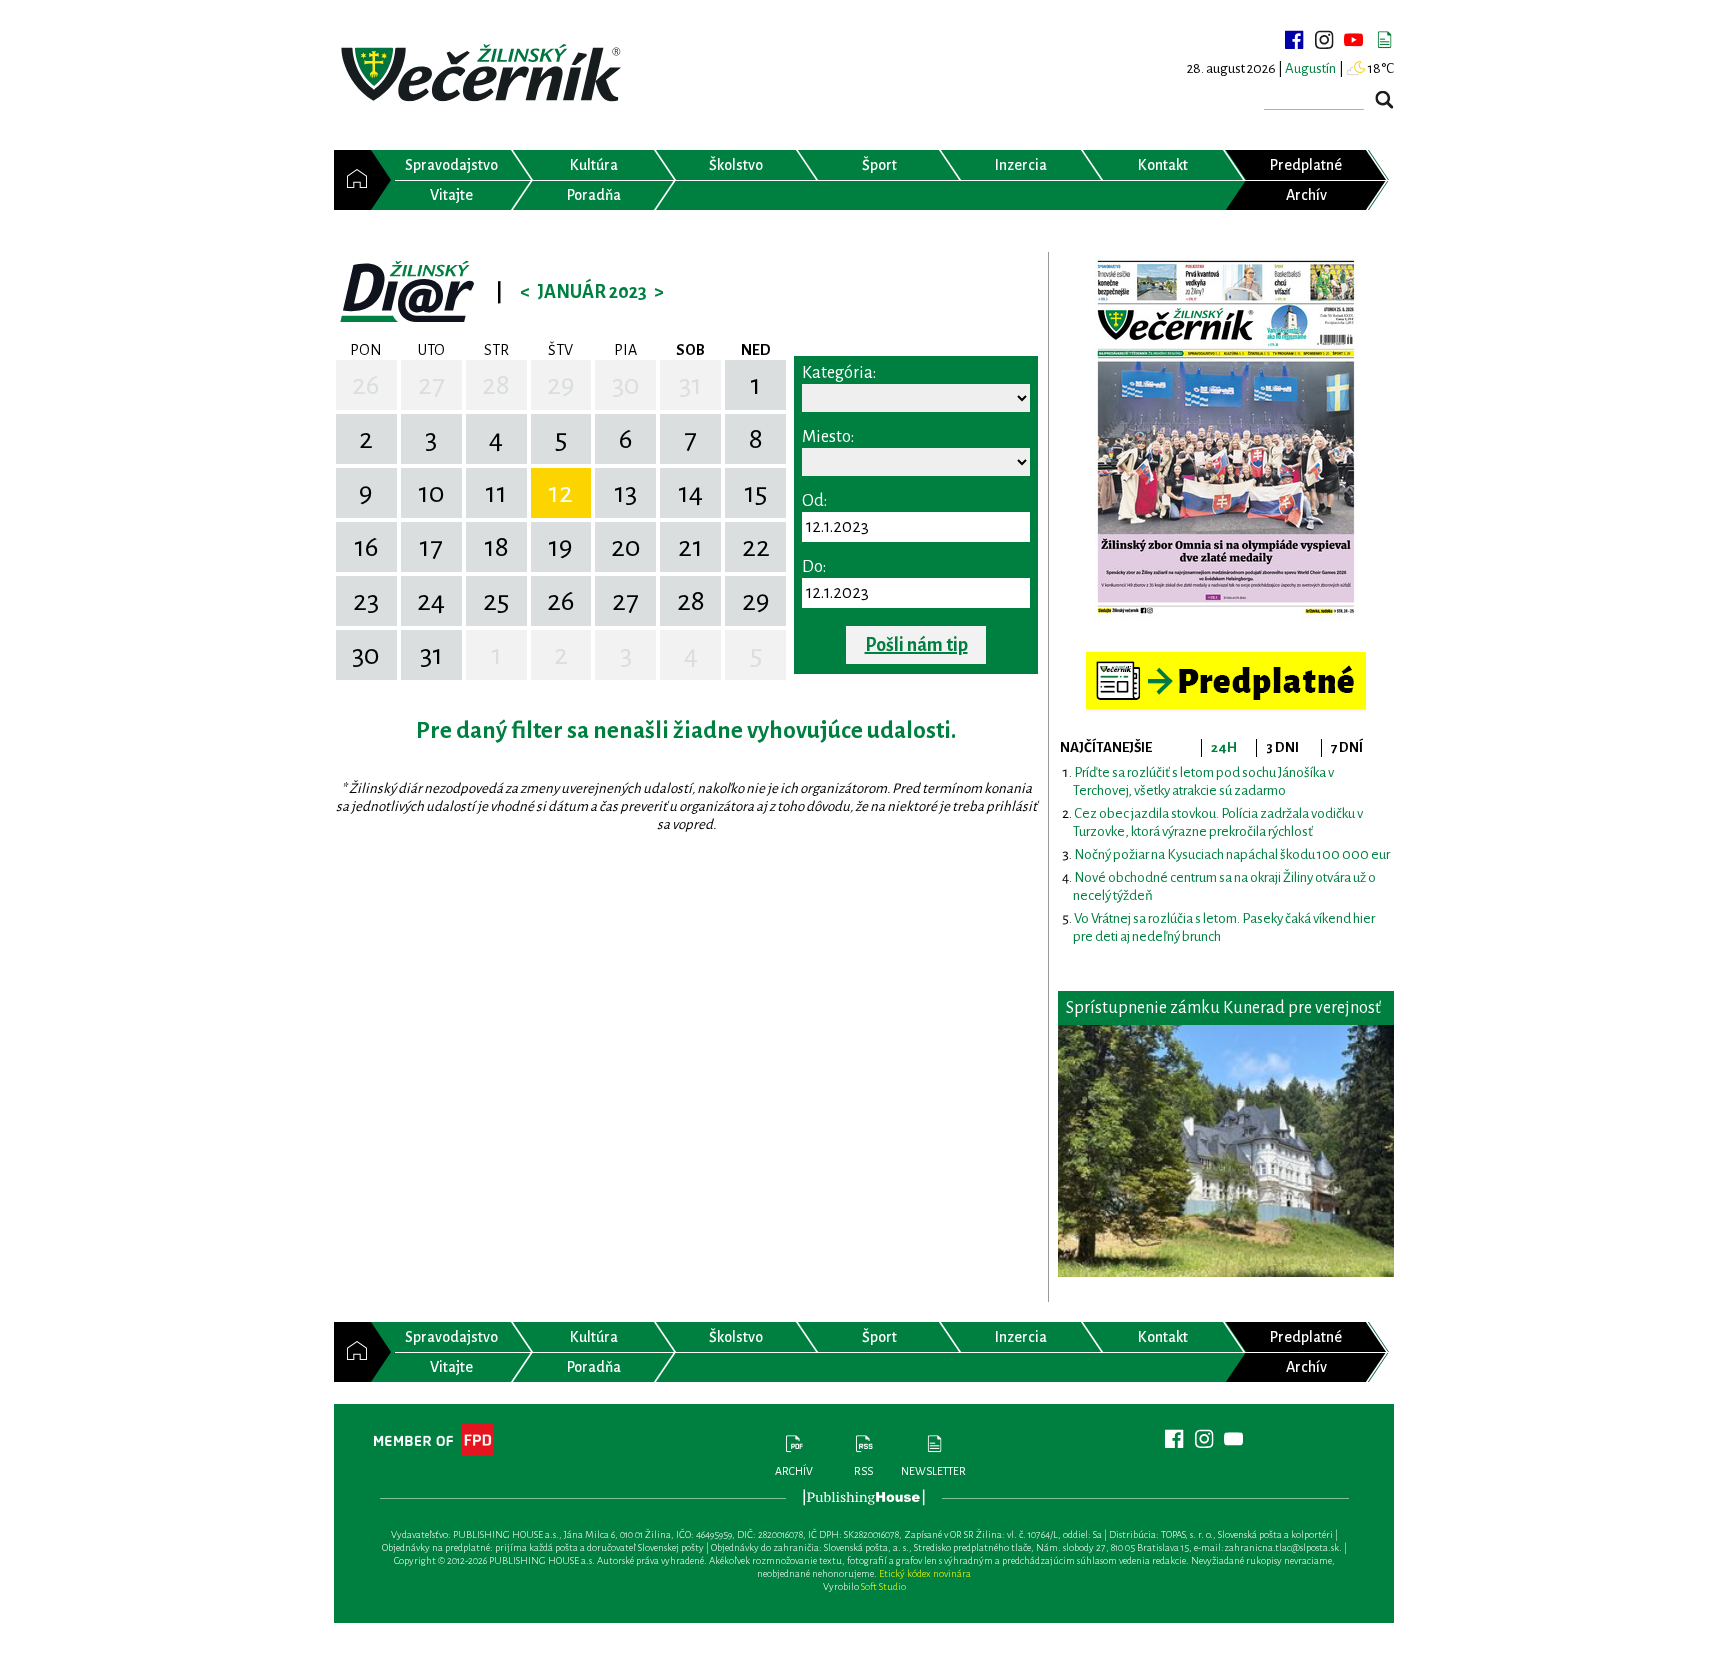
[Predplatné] (1226, 660)
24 (431, 601)
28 (496, 385)
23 (366, 601)
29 (561, 385)
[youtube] (1354, 40)
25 (496, 601)
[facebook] (1294, 40)
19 (560, 547)
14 (690, 493)
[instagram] (1324, 40)
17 (431, 547)
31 (690, 385)
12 (560, 493)
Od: (814, 501)
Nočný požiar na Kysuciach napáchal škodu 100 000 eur (1232, 854)
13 (625, 493)
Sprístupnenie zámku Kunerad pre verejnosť (1223, 1008)
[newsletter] (1384, 40)
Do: (814, 567)
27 (431, 385)
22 (756, 547)
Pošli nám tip (916, 645)
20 (626, 547)
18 (496, 547)
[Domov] (352, 180)
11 (496, 493)
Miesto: (828, 437)
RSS (863, 1471)
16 (366, 547)
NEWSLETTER (933, 1471)
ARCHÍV (794, 1471)
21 (690, 547)
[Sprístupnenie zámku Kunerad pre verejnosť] (1226, 1151)
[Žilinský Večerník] (484, 74)
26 (366, 385)
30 (626, 385)
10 (431, 493)
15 (755, 493)
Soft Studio (883, 1586)
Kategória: (839, 373)
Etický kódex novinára (925, 1573)
